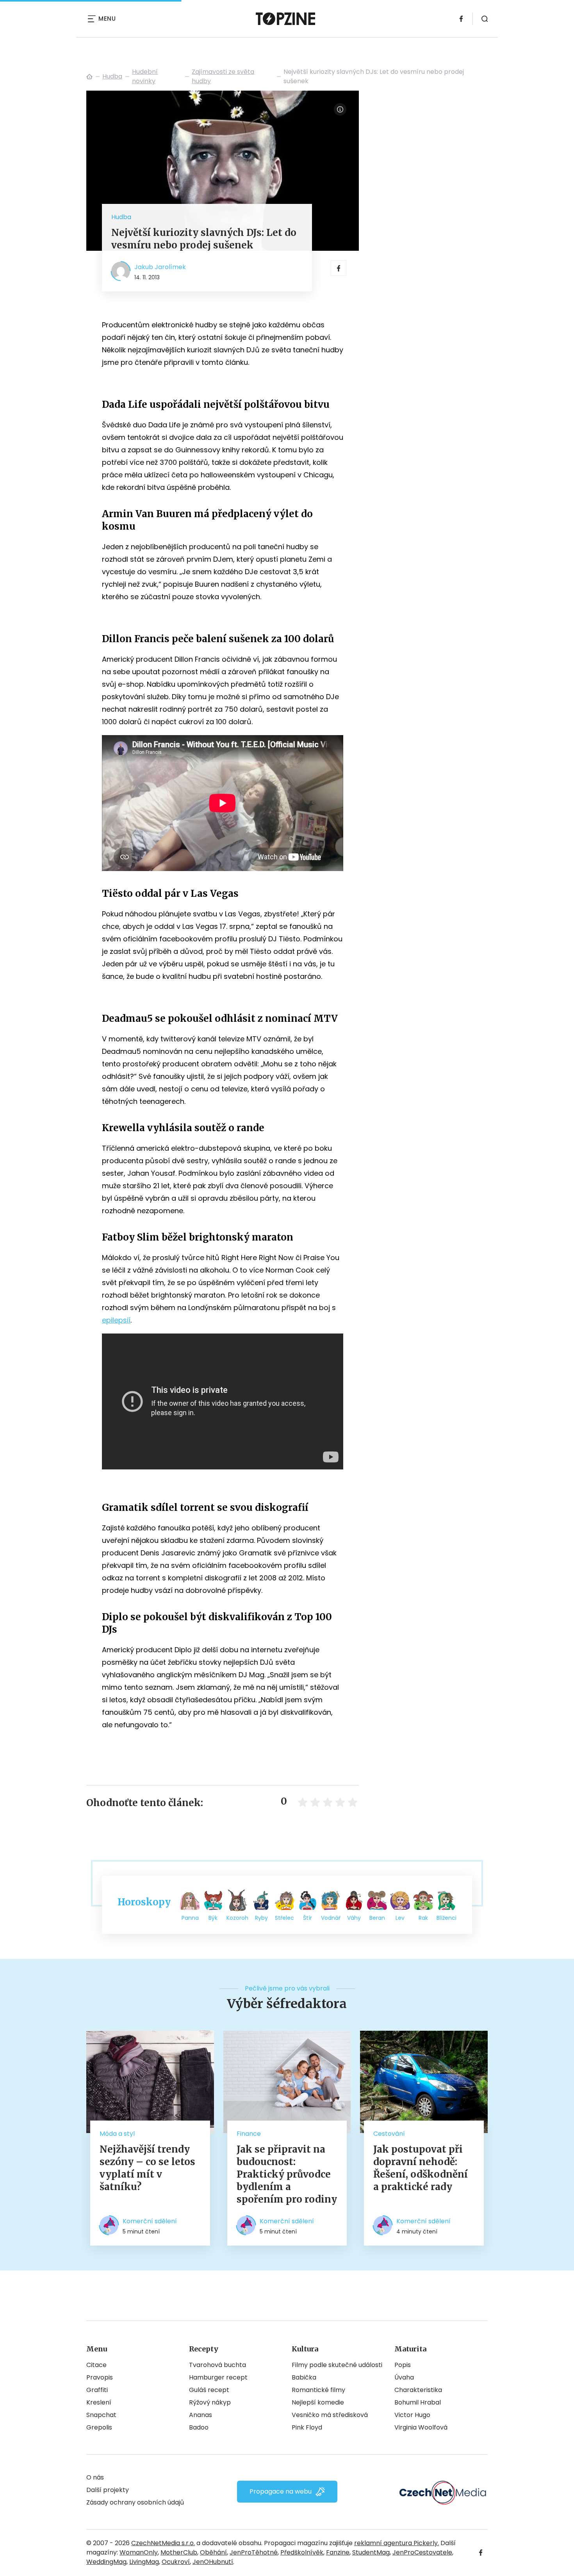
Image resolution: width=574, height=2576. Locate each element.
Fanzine (338, 2552)
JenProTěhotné (254, 2552)
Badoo (199, 2427)
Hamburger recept (218, 2377)
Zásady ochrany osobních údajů (135, 2502)
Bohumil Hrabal (418, 2402)
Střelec (284, 1918)
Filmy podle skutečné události (337, 2365)
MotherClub (179, 2552)
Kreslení (99, 2402)
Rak (423, 1918)
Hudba (112, 76)
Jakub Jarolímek (160, 267)
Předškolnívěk (302, 2552)
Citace (96, 2365)
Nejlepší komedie (318, 2402)
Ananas (201, 2415)
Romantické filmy (318, 2390)
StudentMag (371, 2552)
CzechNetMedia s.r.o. (163, 2543)
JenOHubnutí (213, 2562)
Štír (307, 1918)
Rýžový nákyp (210, 2402)
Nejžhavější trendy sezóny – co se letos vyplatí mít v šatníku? (147, 2168)
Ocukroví (176, 2562)
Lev (400, 1918)
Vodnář (331, 1918)
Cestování (389, 2134)
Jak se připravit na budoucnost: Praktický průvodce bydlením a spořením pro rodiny (287, 2174)
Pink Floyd (307, 2427)
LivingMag (144, 2562)
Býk (213, 1918)
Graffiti (97, 2390)
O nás (95, 2477)
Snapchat (101, 2415)
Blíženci (447, 1918)
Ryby (261, 1918)
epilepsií (116, 1320)
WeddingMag (106, 2562)
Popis (403, 2365)
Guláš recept (209, 2390)
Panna (190, 1918)
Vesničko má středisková (330, 2415)
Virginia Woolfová (421, 2427)
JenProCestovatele (422, 2552)
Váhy (354, 1918)
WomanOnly (139, 2552)
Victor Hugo (412, 2415)
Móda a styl (117, 2134)
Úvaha (404, 2377)
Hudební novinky (145, 76)
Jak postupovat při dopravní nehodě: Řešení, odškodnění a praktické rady (421, 2168)
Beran (377, 1918)
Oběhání (213, 2552)
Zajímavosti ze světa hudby (223, 76)
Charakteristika (418, 2390)
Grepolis (99, 2427)
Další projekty (108, 2490)
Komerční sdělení (150, 2221)
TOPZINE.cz (89, 77)
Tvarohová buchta (217, 2365)
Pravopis (100, 2377)
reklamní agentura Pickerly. (397, 2543)
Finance (249, 2134)
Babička (304, 2377)
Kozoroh (237, 1918)
